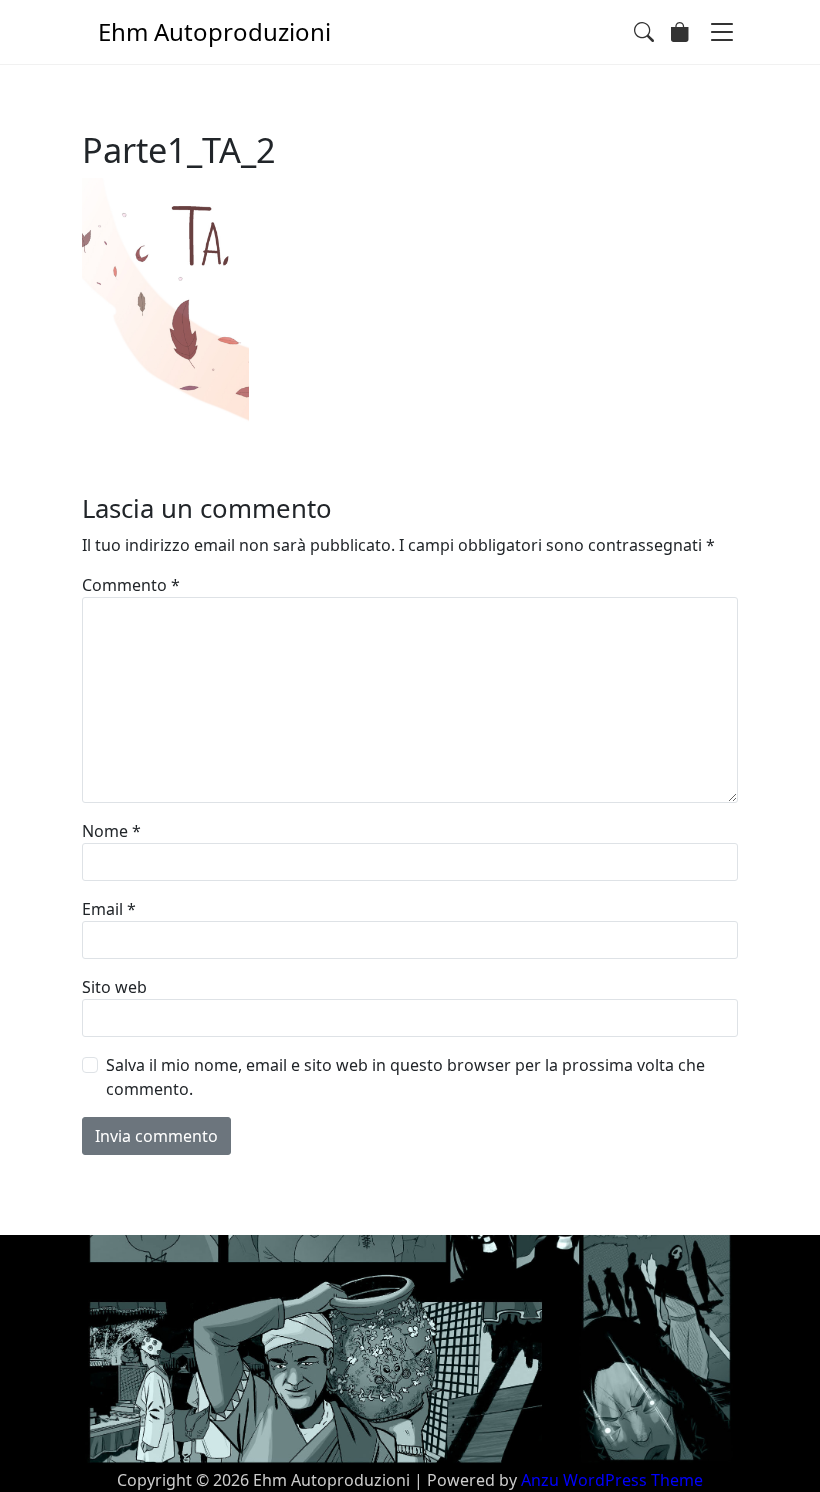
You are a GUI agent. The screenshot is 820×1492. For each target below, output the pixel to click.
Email (109, 909)
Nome (111, 831)
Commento (131, 585)
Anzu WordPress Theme (612, 1480)
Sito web (114, 987)
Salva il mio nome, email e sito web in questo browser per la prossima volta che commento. (405, 1077)
